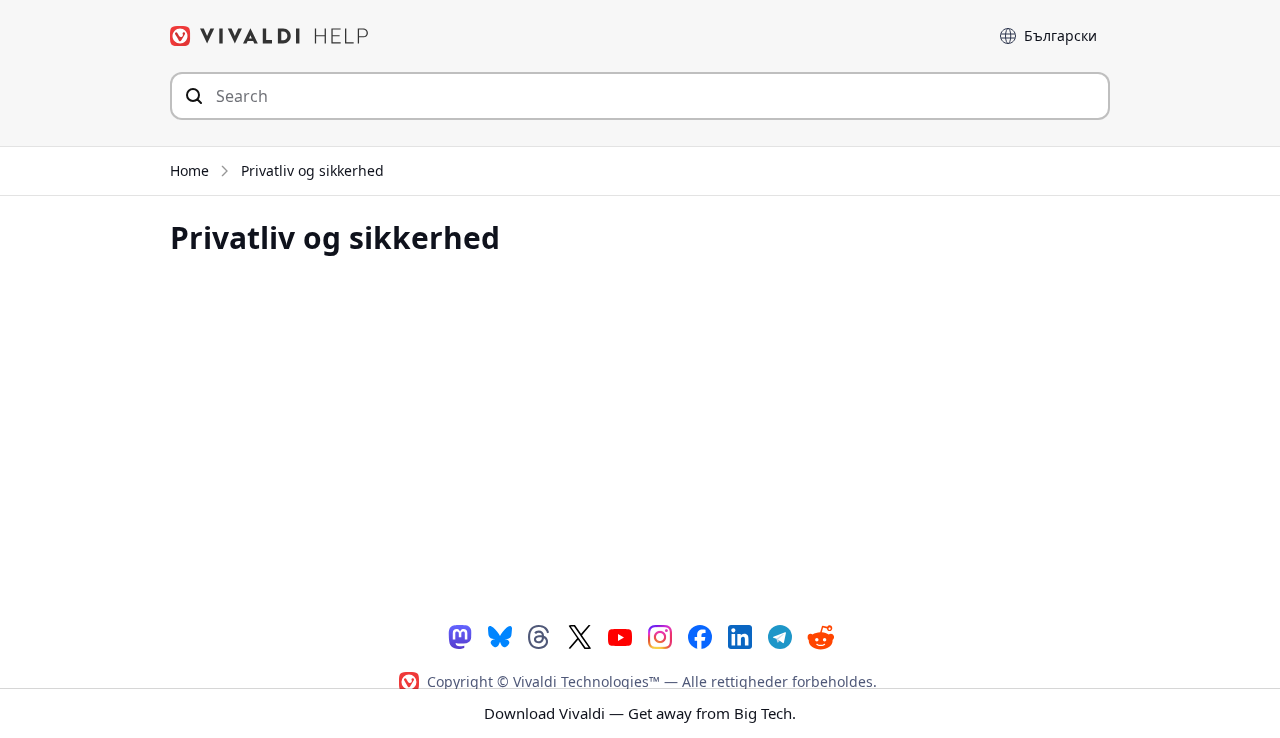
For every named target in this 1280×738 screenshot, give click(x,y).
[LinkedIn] (740, 635)
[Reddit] (820, 636)
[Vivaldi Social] (460, 635)
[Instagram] (660, 635)
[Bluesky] (500, 635)
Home (189, 170)
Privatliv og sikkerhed (312, 170)
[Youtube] (620, 635)
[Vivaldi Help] (270, 36)
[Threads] (540, 635)
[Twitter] (580, 635)
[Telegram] (780, 635)
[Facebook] (700, 635)
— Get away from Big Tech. (640, 713)
